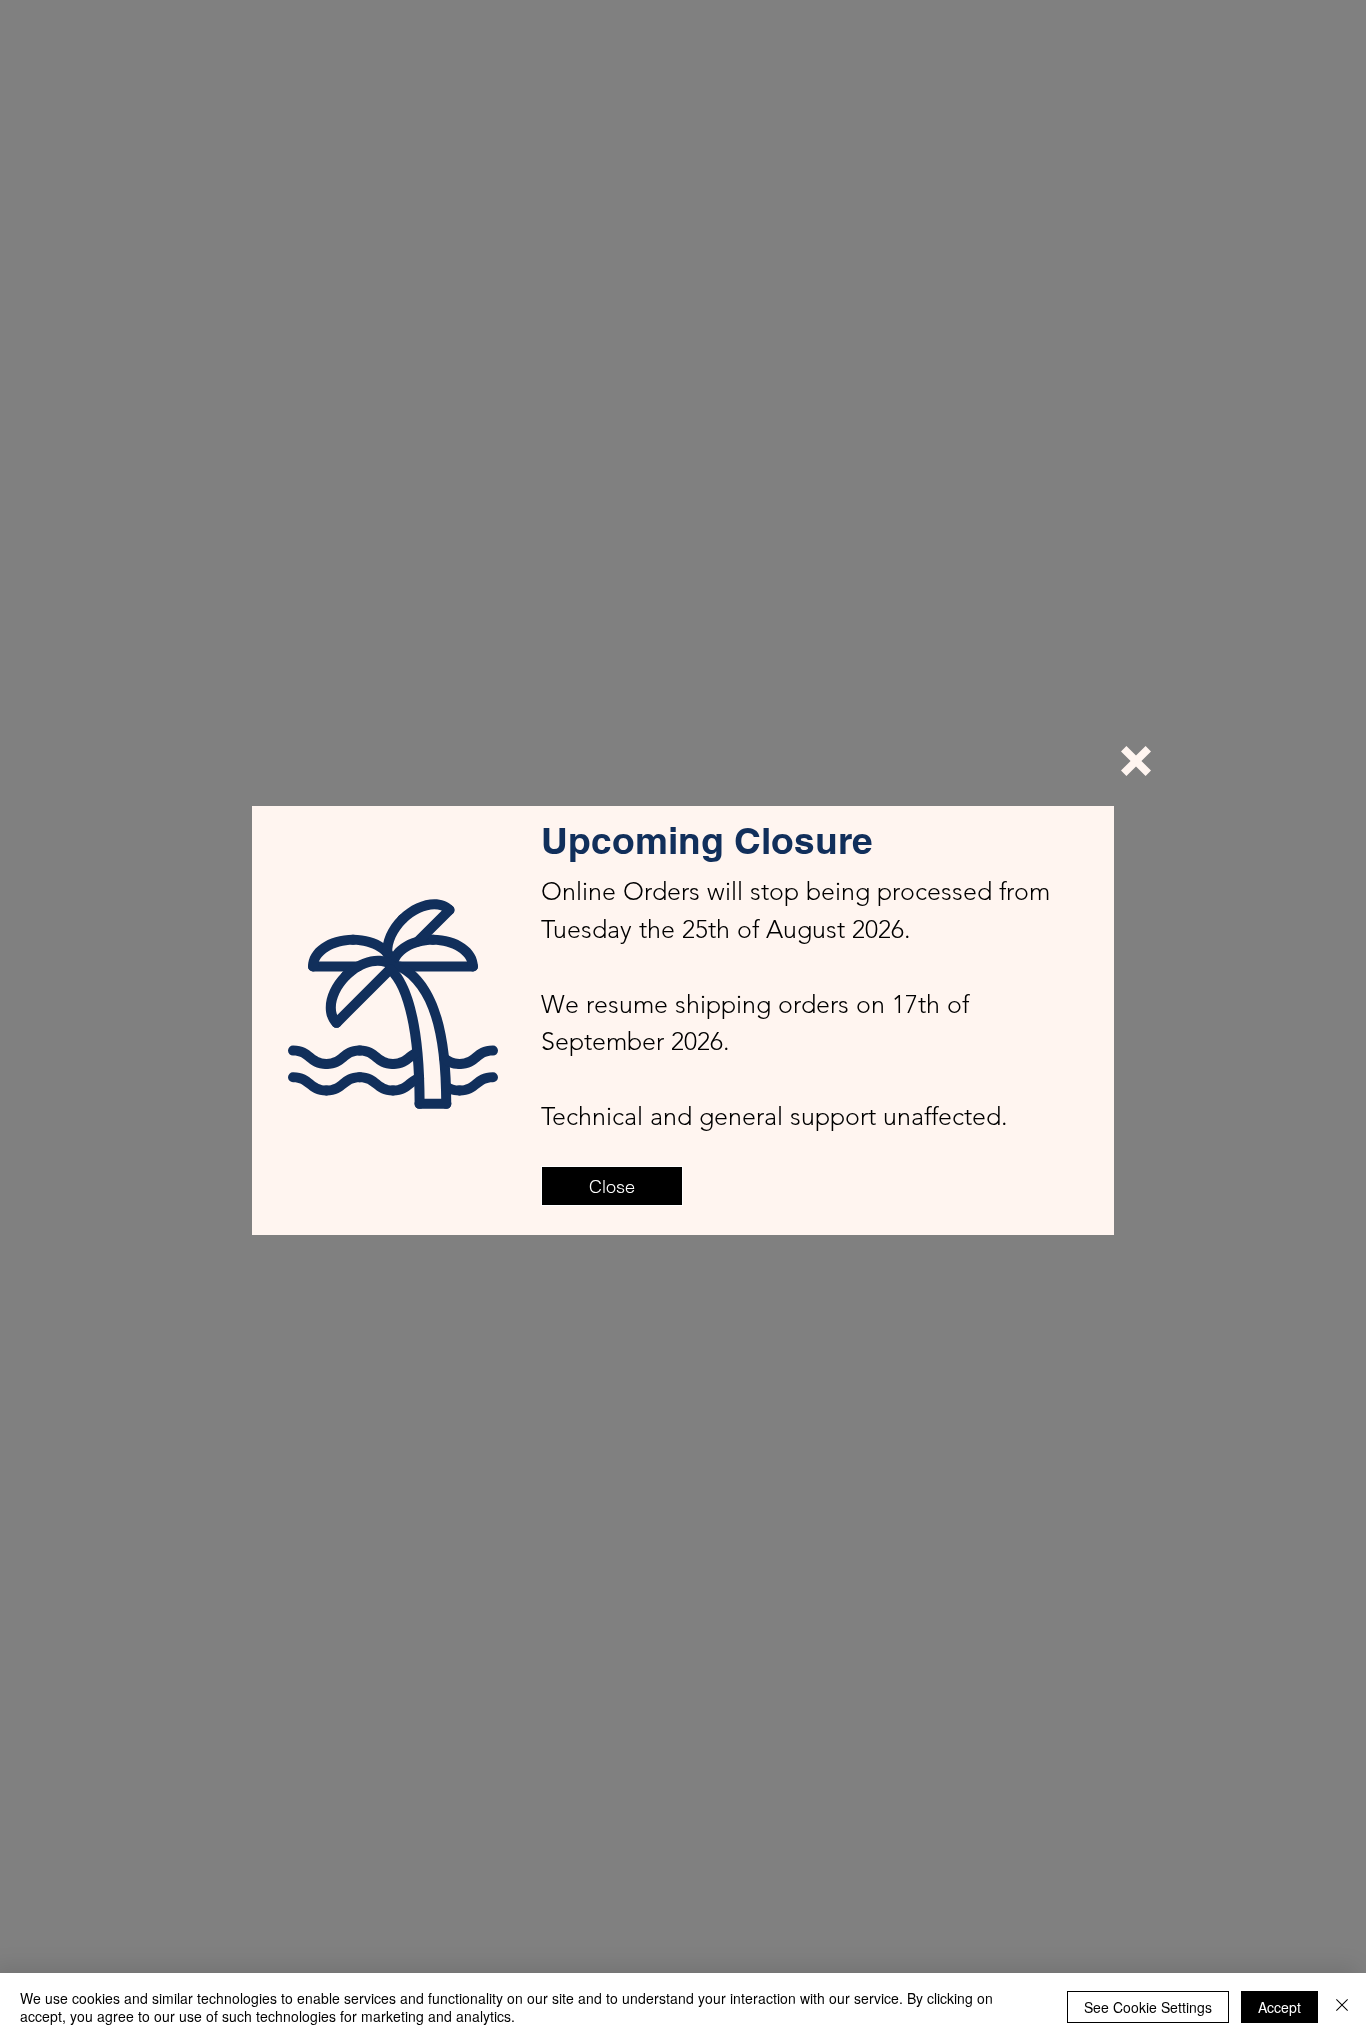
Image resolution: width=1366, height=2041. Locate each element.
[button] (1136, 761)
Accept (1279, 2007)
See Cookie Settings (1148, 2007)
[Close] (1342, 2007)
